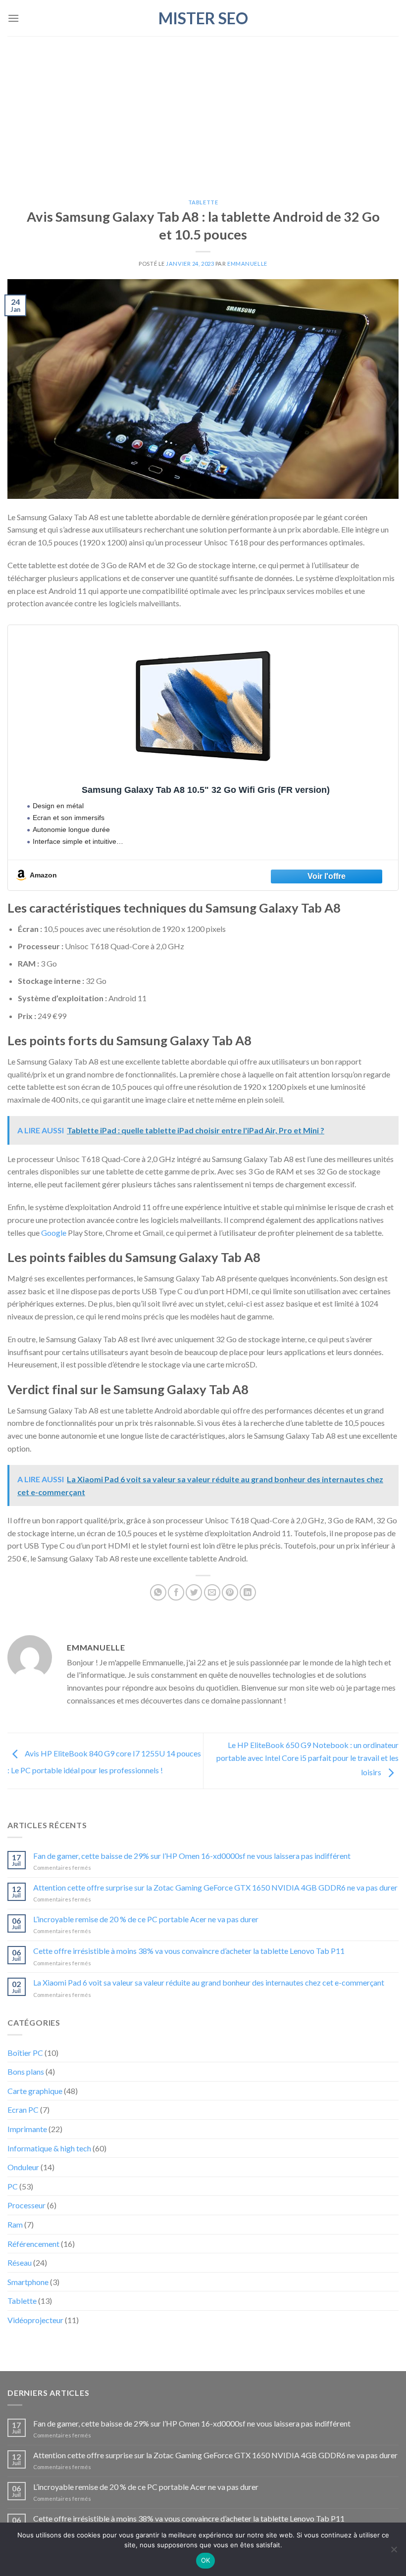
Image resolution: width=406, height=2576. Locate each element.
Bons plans (26, 2071)
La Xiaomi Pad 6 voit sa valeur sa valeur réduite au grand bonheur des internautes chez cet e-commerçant (209, 1982)
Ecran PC (23, 2110)
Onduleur (23, 2167)
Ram (15, 2224)
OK (206, 2560)
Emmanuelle (247, 264)
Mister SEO (203, 18)
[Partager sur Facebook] (176, 1592)
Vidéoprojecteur (35, 2320)
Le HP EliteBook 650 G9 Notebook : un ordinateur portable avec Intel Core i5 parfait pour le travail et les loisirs (307, 1758)
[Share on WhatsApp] (158, 1592)
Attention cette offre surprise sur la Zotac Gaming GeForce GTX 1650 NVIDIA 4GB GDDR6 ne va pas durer (215, 1887)
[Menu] (13, 18)
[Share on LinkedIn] (248, 1592)
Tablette (203, 202)
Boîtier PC (25, 2053)
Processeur (26, 2205)
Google (54, 1233)
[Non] (394, 2552)
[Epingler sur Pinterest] (230, 1592)
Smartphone (28, 2282)
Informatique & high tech (49, 2148)
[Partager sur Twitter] (194, 1592)
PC (13, 2186)
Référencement (33, 2244)
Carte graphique (35, 2091)
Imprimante (27, 2129)
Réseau (20, 2262)
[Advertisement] (203, 110)
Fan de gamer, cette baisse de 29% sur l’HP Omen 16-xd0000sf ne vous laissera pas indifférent (192, 1856)
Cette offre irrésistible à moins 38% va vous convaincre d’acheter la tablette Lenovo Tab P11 (189, 1951)
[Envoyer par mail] (212, 1592)
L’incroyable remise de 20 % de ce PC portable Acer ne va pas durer (146, 1919)
